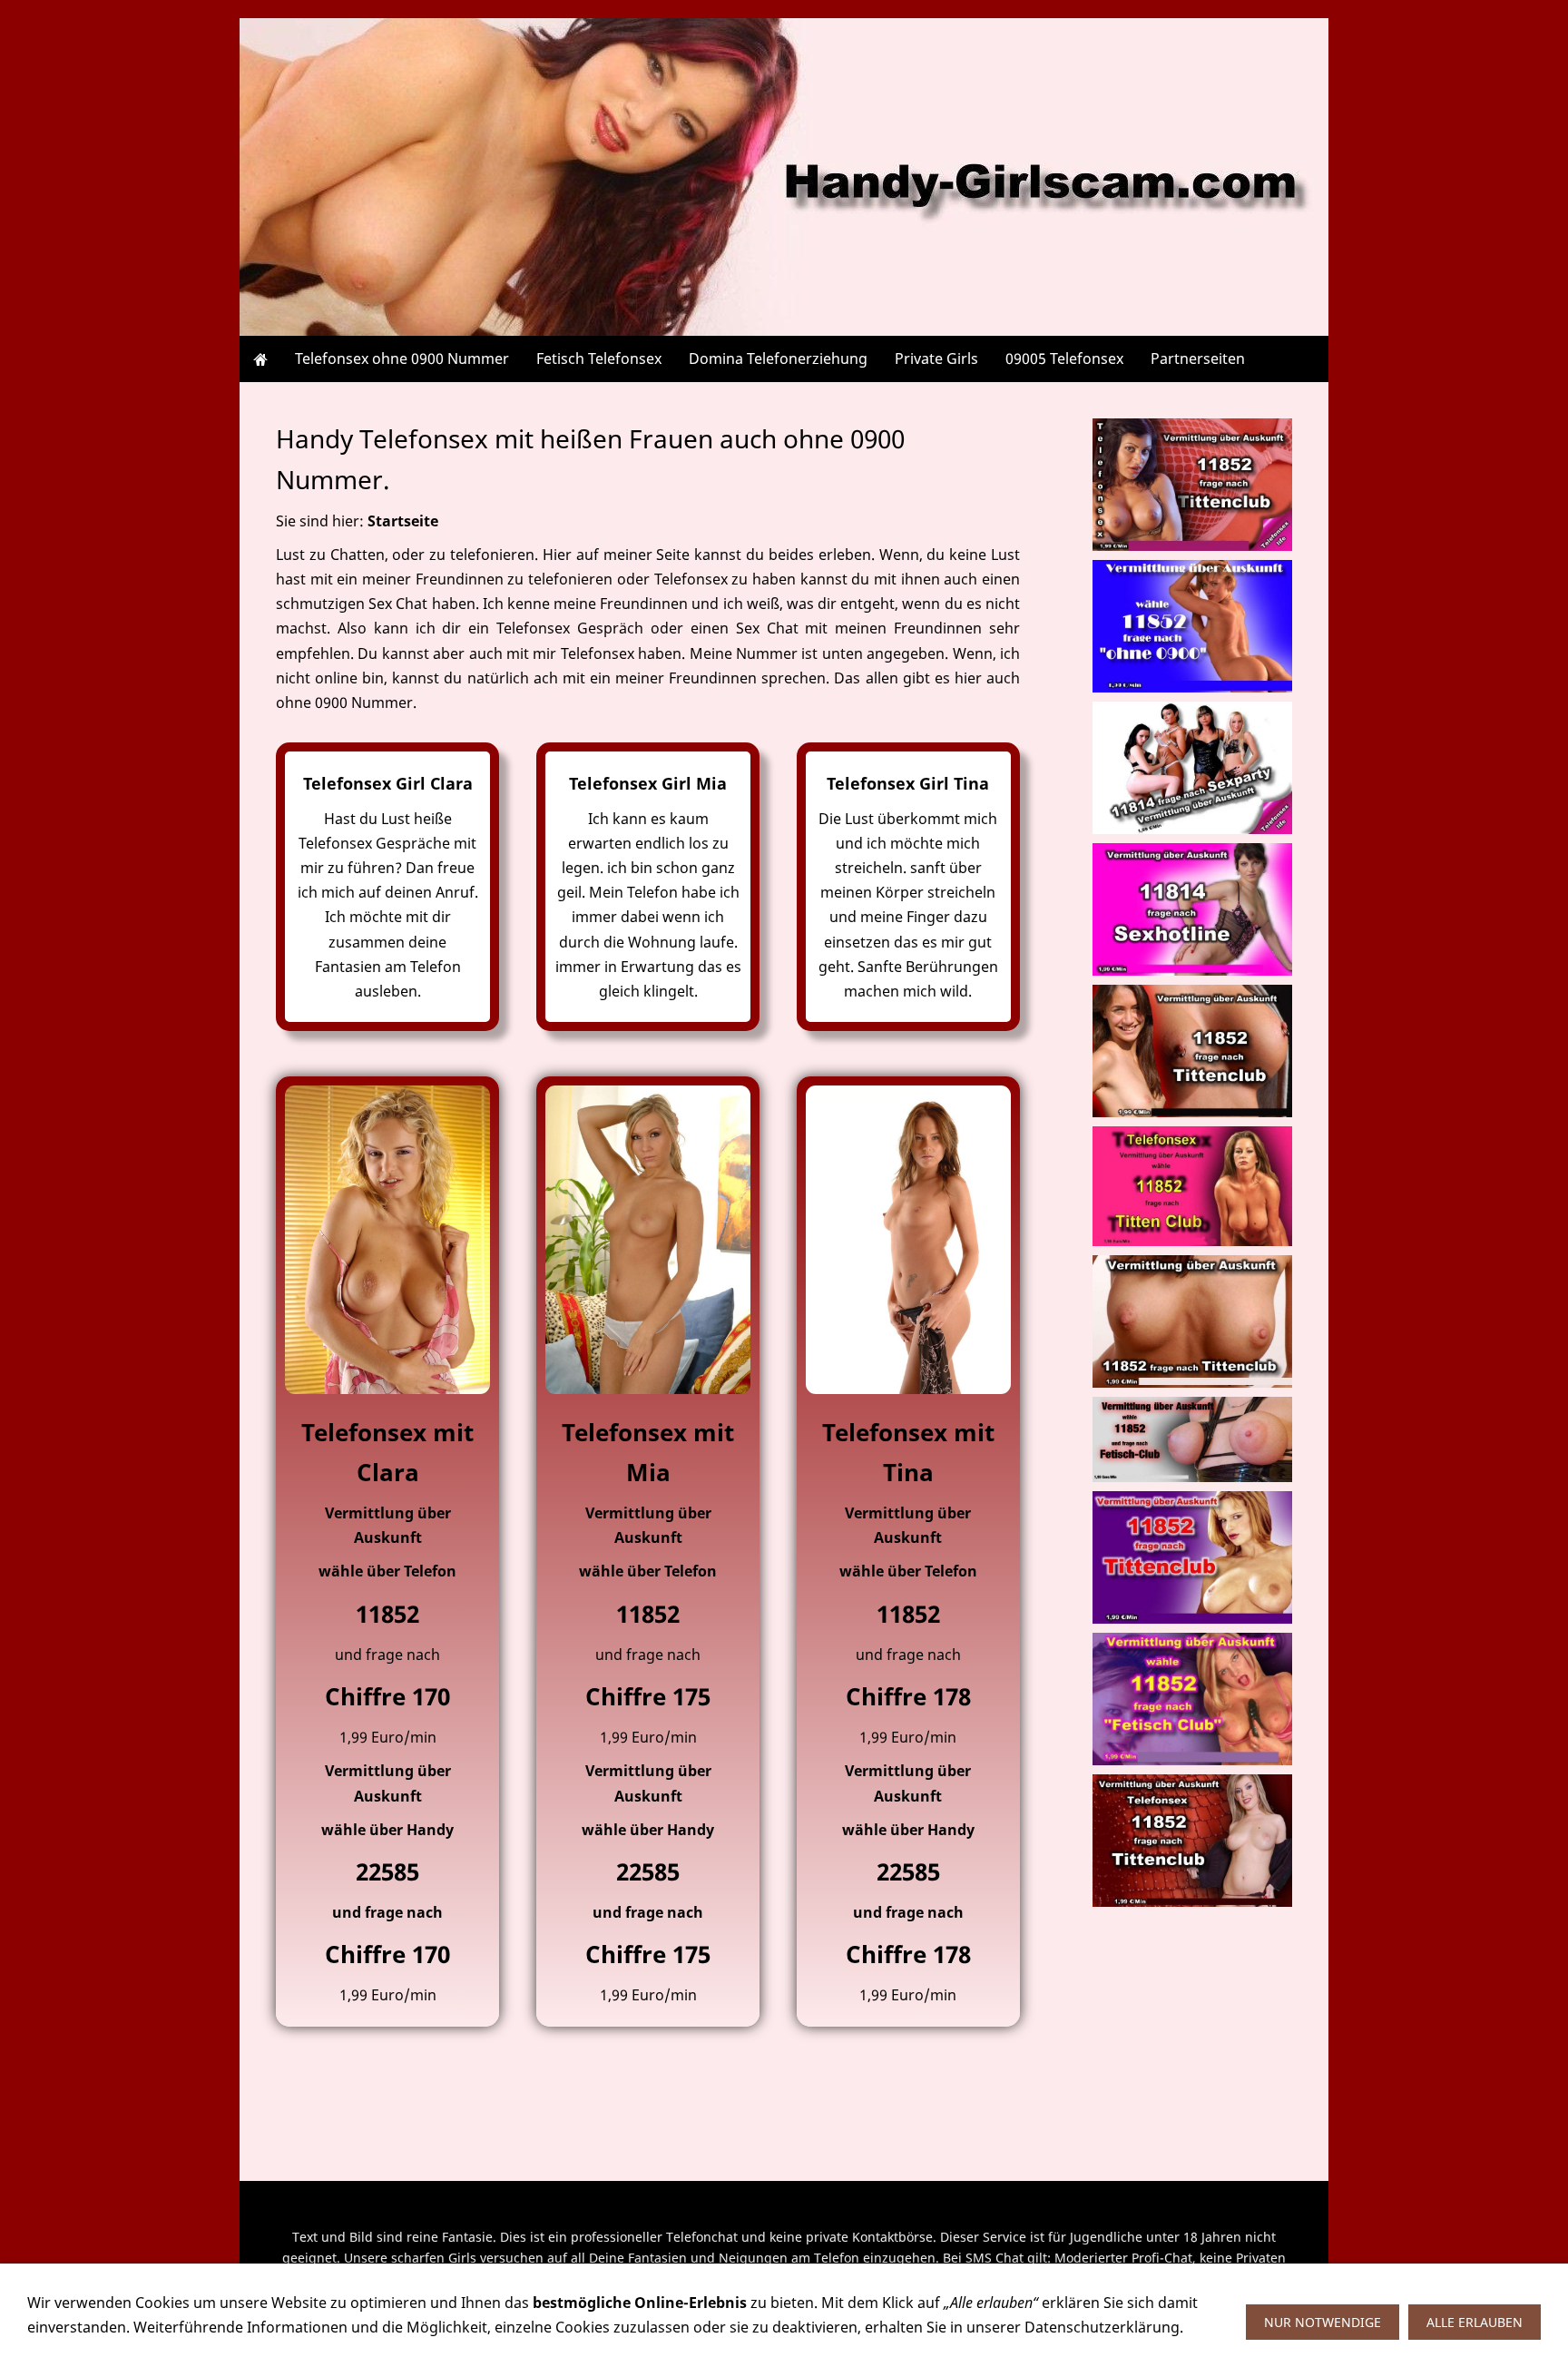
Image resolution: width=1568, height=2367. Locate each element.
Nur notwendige (1323, 2322)
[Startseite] (260, 359)
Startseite (403, 521)
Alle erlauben (1475, 2322)
